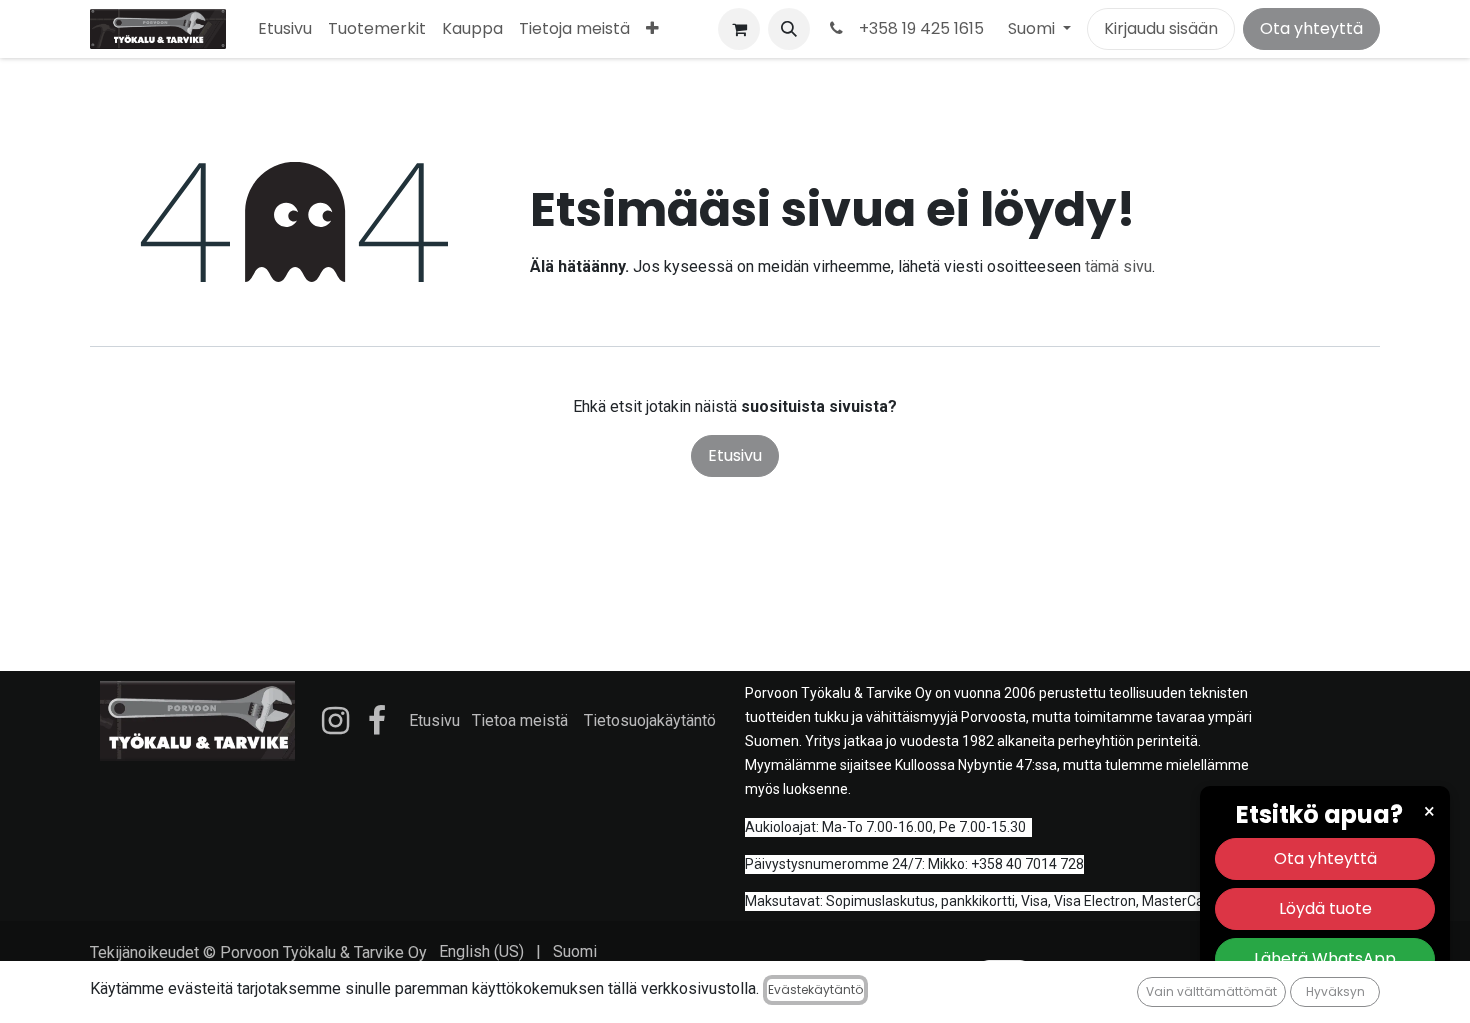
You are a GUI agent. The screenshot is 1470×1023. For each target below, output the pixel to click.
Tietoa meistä (520, 720)
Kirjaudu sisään (1161, 28)
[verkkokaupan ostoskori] (739, 29)
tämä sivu (1118, 266)
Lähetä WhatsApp (1325, 958)
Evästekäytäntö (815, 989)
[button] (789, 29)
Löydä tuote (1325, 908)
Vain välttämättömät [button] (1211, 991)
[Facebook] (377, 721)
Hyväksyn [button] (1335, 991)
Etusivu (735, 455)
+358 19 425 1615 (917, 28)
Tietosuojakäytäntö (650, 720)
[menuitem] (285, 29)
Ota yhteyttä (1311, 28)
